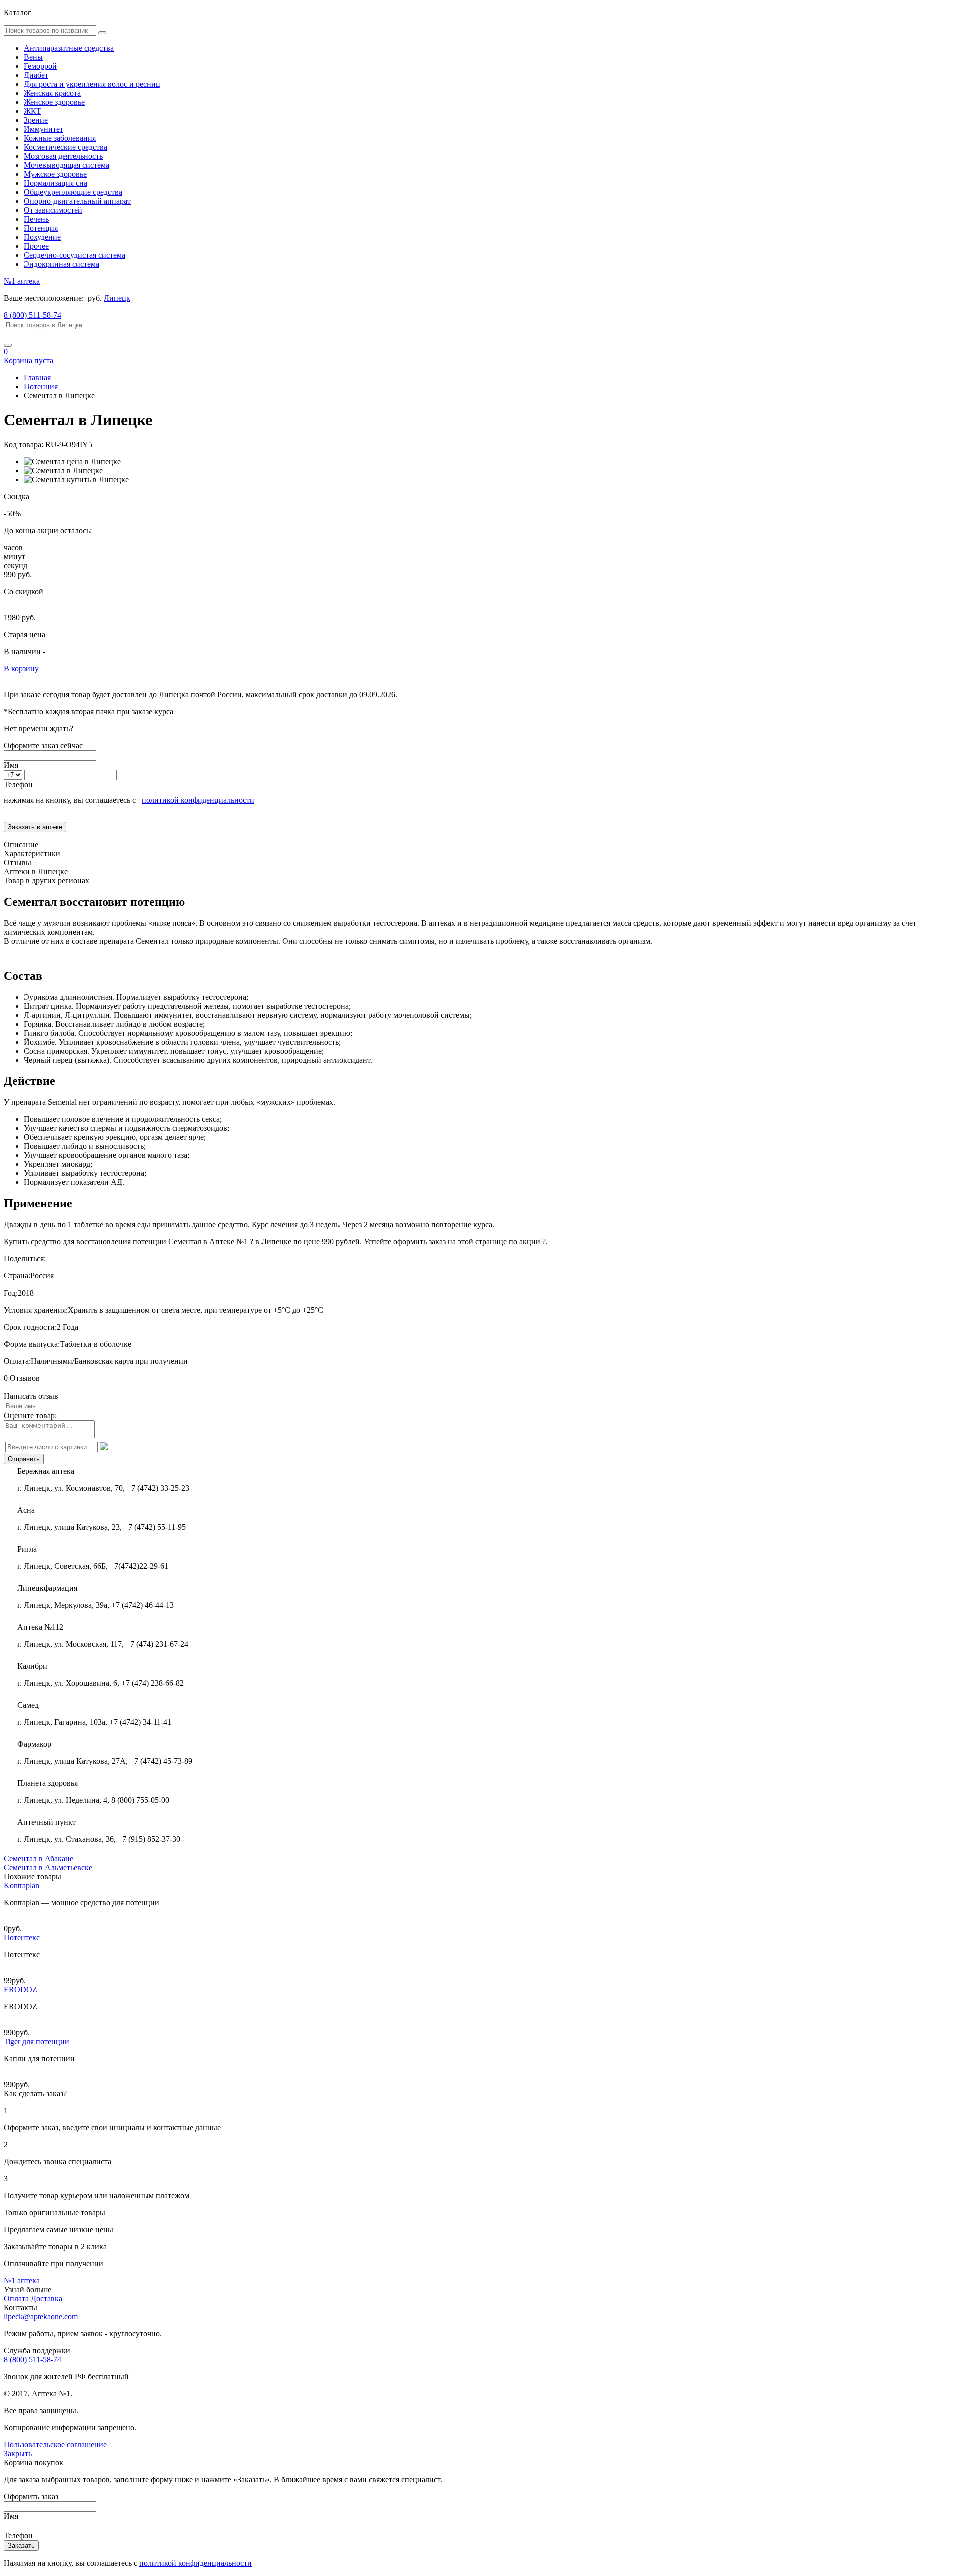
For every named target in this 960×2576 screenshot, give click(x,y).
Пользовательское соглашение (55, 2445)
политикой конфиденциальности (198, 800)
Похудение (42, 237)
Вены (33, 57)
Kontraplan (22, 1885)
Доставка (47, 2299)
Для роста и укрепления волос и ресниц (92, 84)
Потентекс (22, 1938)
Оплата (16, 2299)
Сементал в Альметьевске (48, 1867)
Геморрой (40, 66)
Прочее (36, 246)
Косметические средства (66, 147)
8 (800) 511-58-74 (33, 315)
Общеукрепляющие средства (73, 192)
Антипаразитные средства (69, 48)
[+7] (14, 775)
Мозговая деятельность (63, 156)
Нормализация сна (56, 183)
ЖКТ (33, 111)
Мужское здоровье (55, 174)
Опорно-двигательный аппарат (77, 201)
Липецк (117, 298)
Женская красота (52, 93)
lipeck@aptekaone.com (41, 2317)
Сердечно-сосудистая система (75, 255)
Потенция (41, 228)
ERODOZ (21, 1990)
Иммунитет (44, 129)
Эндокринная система (62, 264)
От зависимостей (53, 210)
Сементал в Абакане (39, 1858)
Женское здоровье (54, 102)
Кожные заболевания (60, 138)
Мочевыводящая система (67, 165)
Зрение (36, 120)
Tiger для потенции (37, 2042)
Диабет (36, 75)
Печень (36, 219)
